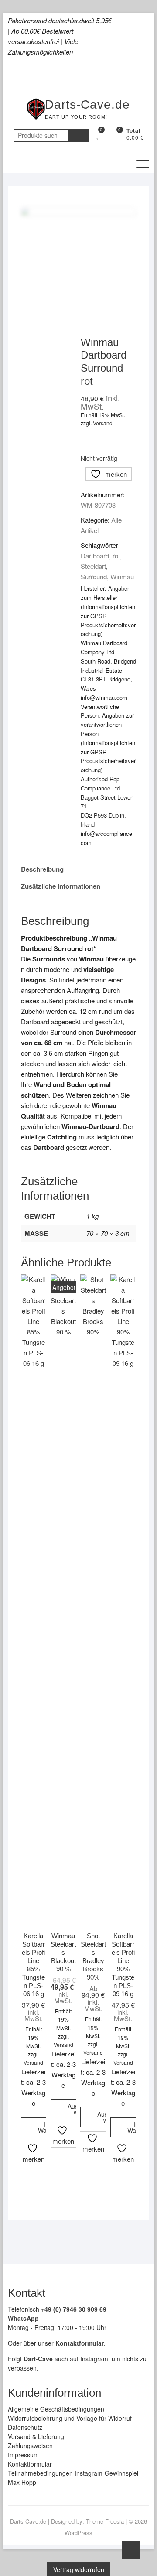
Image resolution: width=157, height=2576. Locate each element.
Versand (103, 423)
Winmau (122, 576)
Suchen (78, 135)
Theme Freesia (105, 2521)
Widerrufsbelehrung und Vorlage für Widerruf (70, 2418)
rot (116, 556)
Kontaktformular (30, 2464)
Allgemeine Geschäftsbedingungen (56, 2409)
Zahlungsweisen (30, 2446)
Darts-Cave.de (87, 104)
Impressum (23, 2455)
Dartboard (95, 556)
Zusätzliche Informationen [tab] (61, 886)
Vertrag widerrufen (79, 2569)
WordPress (78, 2533)
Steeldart (93, 566)
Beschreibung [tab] (42, 869)
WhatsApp (23, 2318)
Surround (94, 576)
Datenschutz (25, 2427)
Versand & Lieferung (36, 2436)
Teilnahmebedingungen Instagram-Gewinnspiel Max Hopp (73, 2478)
